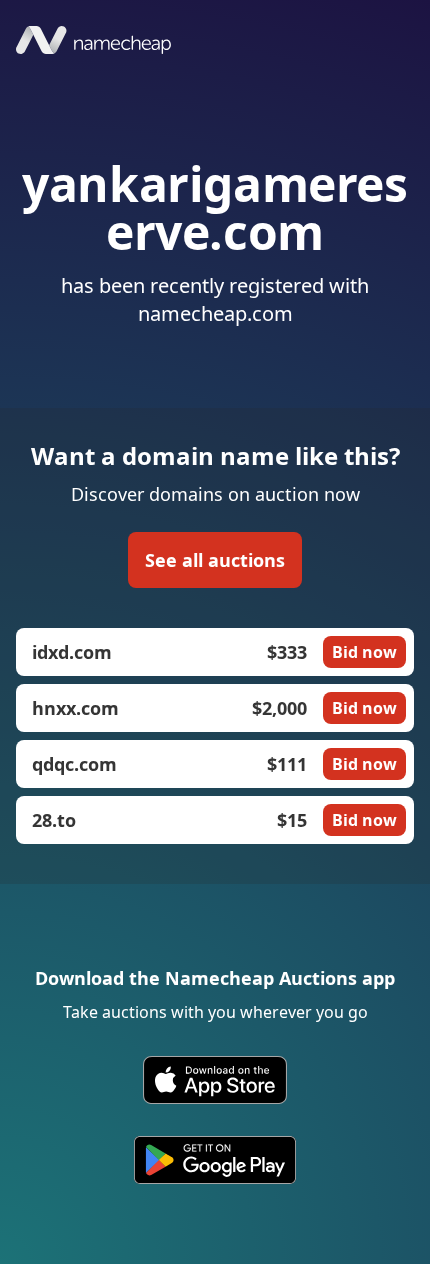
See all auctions (215, 560)
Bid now (364, 652)
